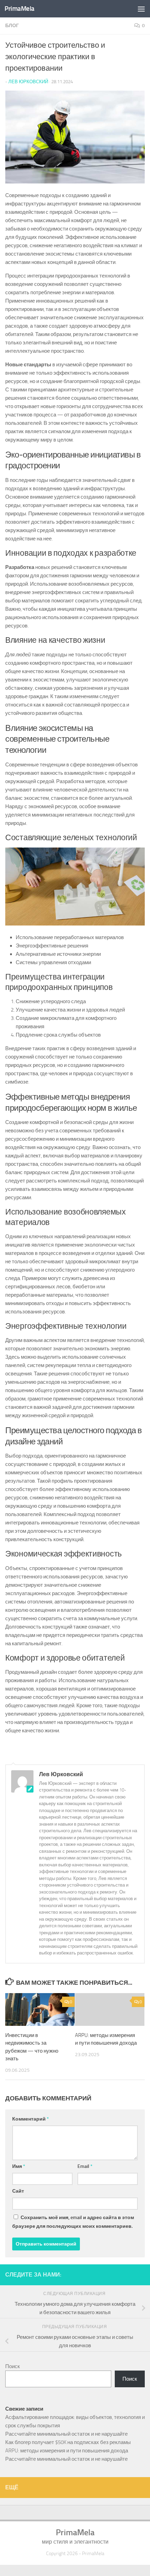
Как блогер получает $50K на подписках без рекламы (68, 2442)
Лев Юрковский (28, 82)
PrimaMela (20, 9)
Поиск (13, 2366)
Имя (19, 2166)
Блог (12, 26)
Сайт (18, 2191)
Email (85, 2166)
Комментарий (31, 2119)
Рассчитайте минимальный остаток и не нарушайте (66, 2434)
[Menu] (141, 9)
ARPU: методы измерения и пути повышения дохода (67, 2451)
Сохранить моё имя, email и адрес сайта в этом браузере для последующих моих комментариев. (73, 2222)
